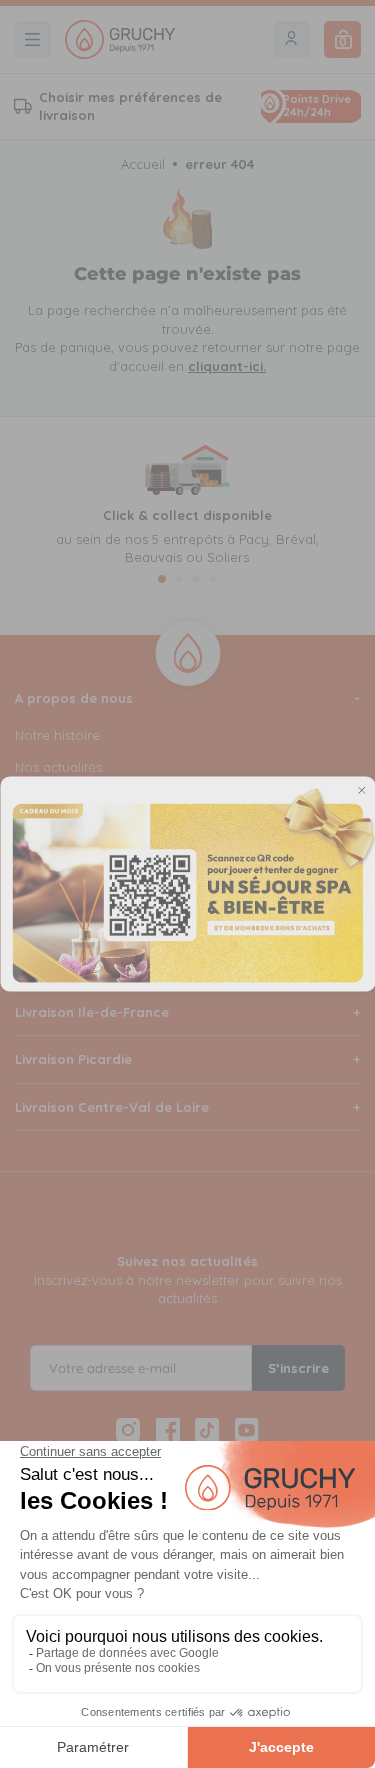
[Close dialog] (361, 790)
